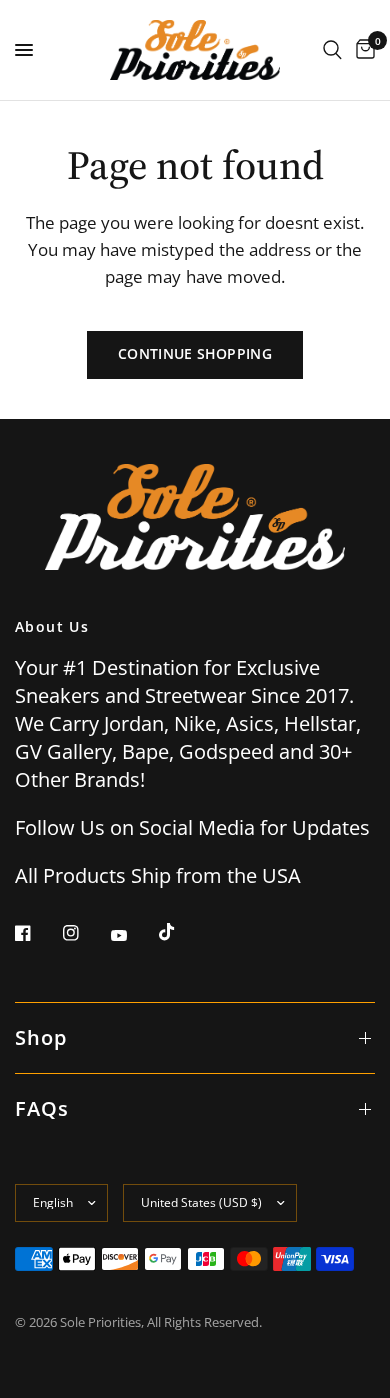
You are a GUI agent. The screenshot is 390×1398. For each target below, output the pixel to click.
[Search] (332, 50)
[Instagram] (85, 933)
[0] (362, 50)
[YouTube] (133, 935)
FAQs (42, 1108)
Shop (41, 1037)
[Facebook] (37, 933)
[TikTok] (181, 932)
